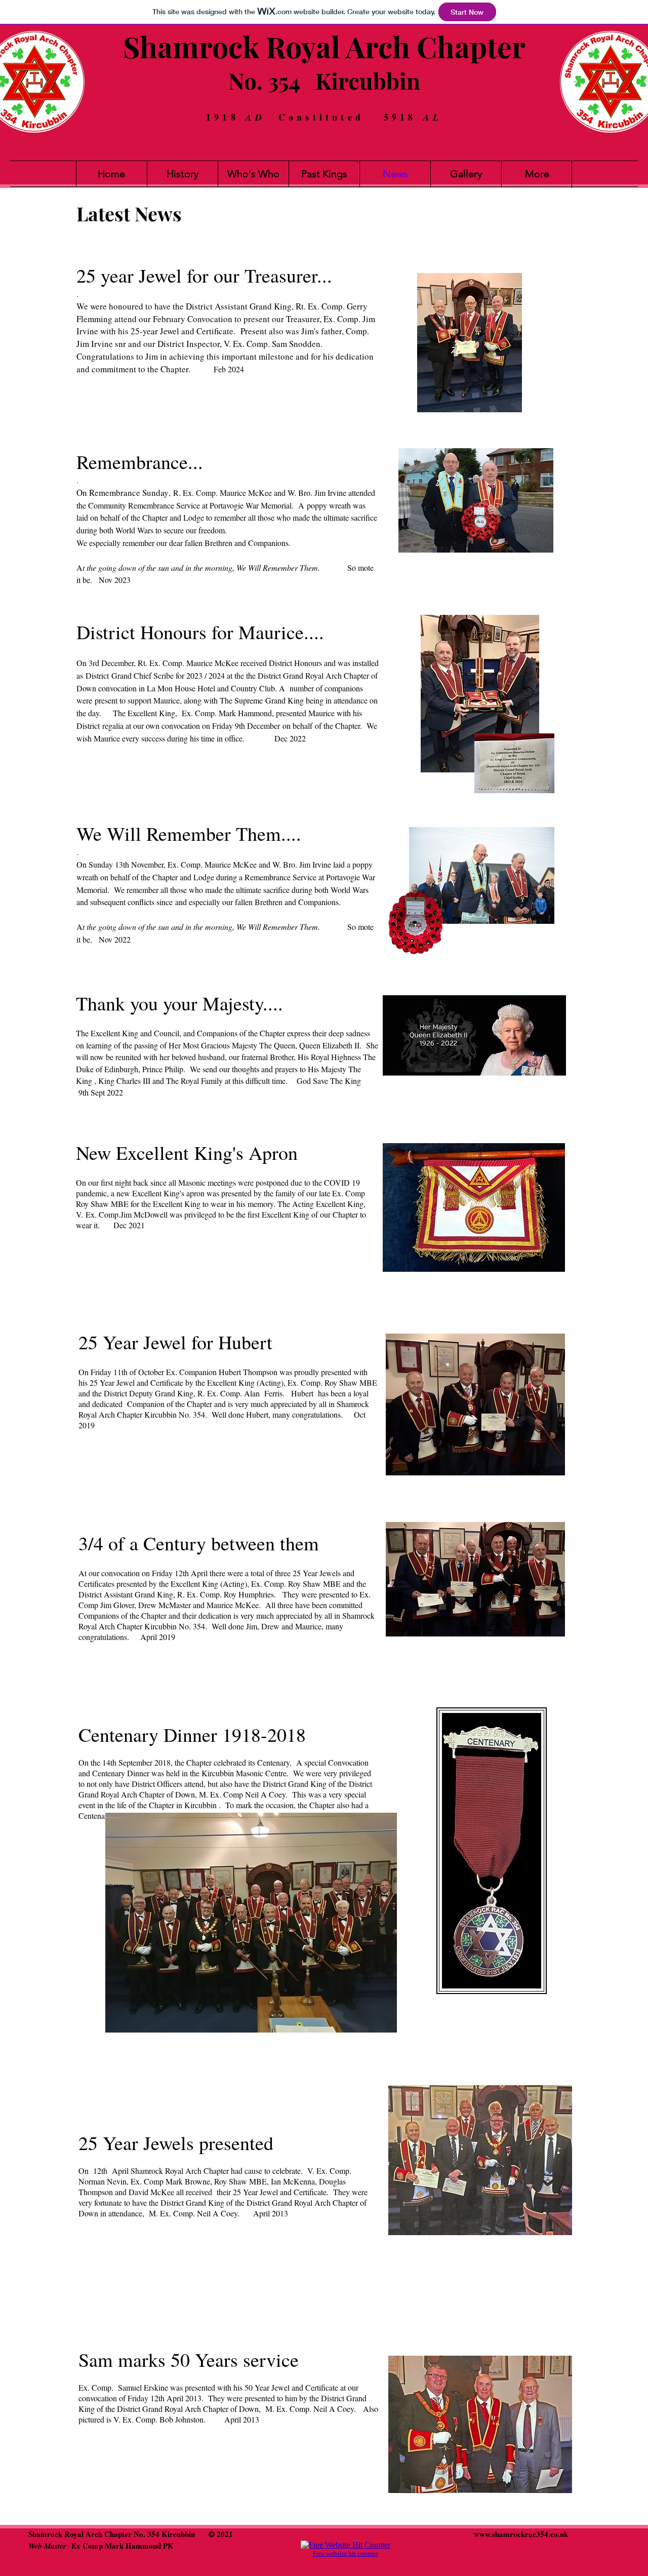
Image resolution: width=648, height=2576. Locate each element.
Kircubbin (368, 80)
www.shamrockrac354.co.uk (521, 2534)
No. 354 (264, 80)
